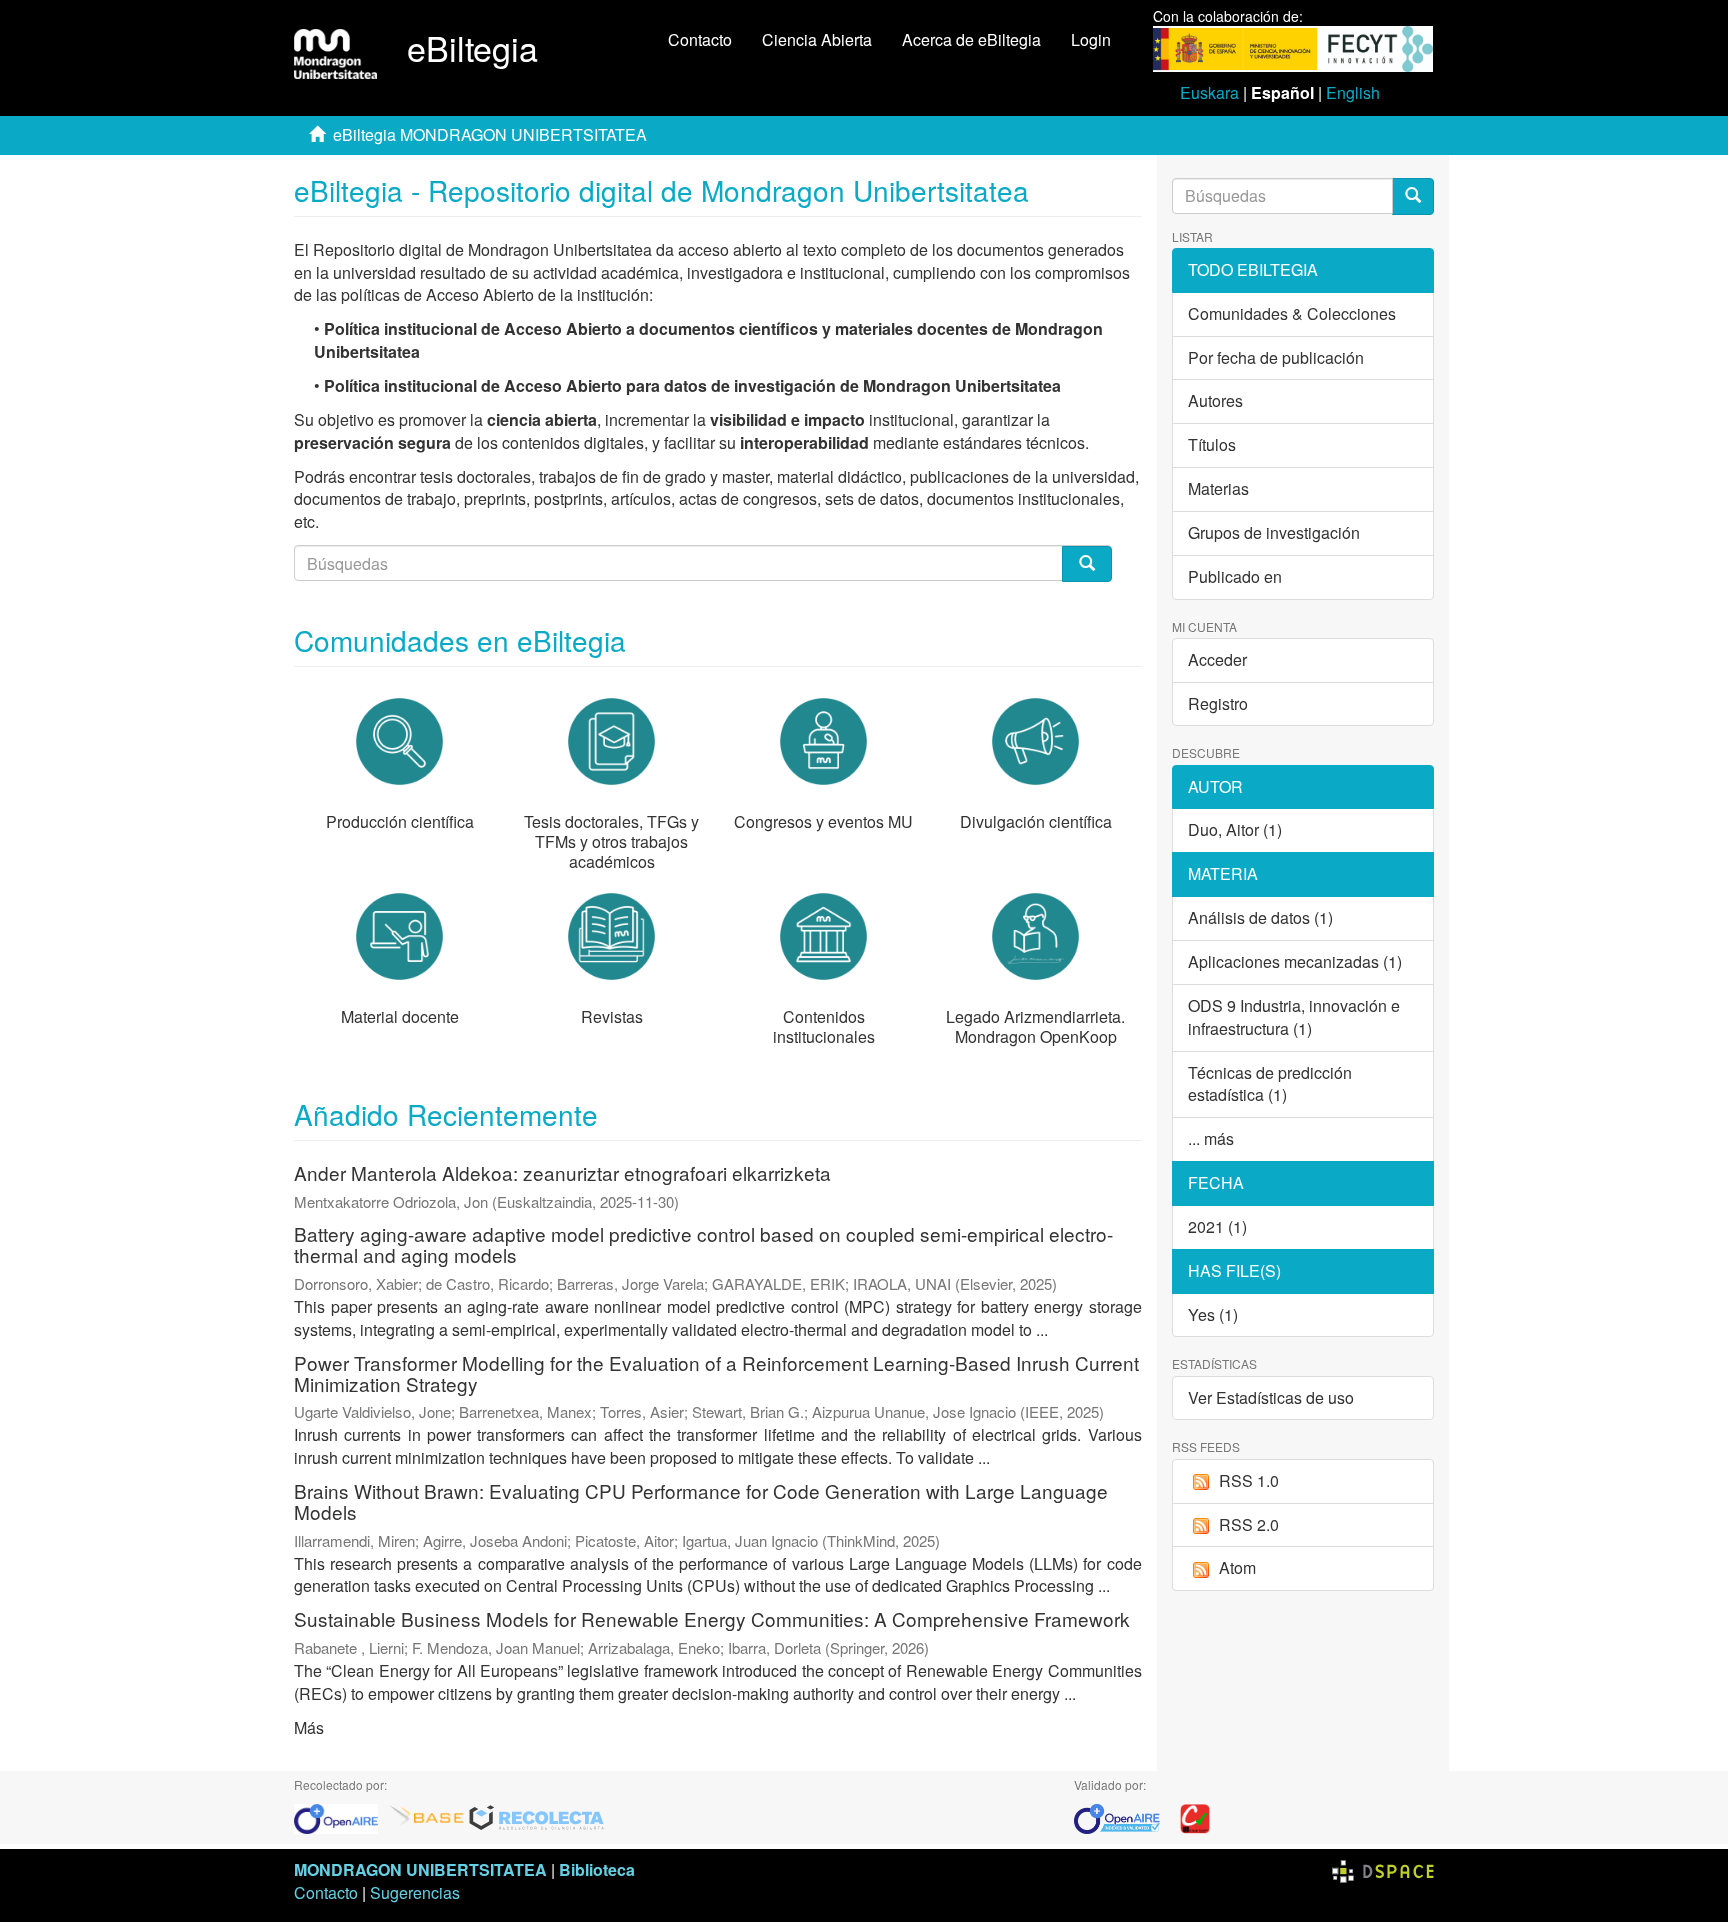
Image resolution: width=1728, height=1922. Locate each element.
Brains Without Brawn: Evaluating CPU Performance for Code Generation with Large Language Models (701, 1501)
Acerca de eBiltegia (971, 39)
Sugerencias (415, 1892)
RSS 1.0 (1249, 1480)
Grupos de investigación (1274, 532)
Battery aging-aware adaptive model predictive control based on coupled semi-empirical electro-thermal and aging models (703, 1244)
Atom (1237, 1567)
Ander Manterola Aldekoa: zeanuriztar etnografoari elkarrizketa (562, 1172)
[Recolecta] (537, 1816)
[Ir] (1413, 196)
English (1353, 92)
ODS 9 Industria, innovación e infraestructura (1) (1294, 1017)
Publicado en (1235, 576)
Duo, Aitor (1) (1235, 829)
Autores (1215, 400)
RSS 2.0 (1249, 1524)
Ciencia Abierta (817, 39)
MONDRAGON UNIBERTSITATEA (420, 1869)
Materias (1218, 488)
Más (309, 1727)
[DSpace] (1383, 1869)
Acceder (1217, 659)
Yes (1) (1213, 1314)
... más (1211, 1138)
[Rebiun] (1195, 1816)
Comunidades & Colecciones (1292, 313)
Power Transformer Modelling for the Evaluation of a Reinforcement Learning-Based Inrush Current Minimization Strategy (716, 1373)
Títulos (1212, 444)
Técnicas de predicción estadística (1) (1270, 1084)
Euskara (1209, 92)
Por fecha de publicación (1276, 357)
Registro (1218, 703)
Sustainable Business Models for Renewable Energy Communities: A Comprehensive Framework (712, 1618)
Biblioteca (597, 1869)
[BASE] (427, 1816)
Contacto (700, 39)
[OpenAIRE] (341, 1816)
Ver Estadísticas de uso (1271, 1397)
